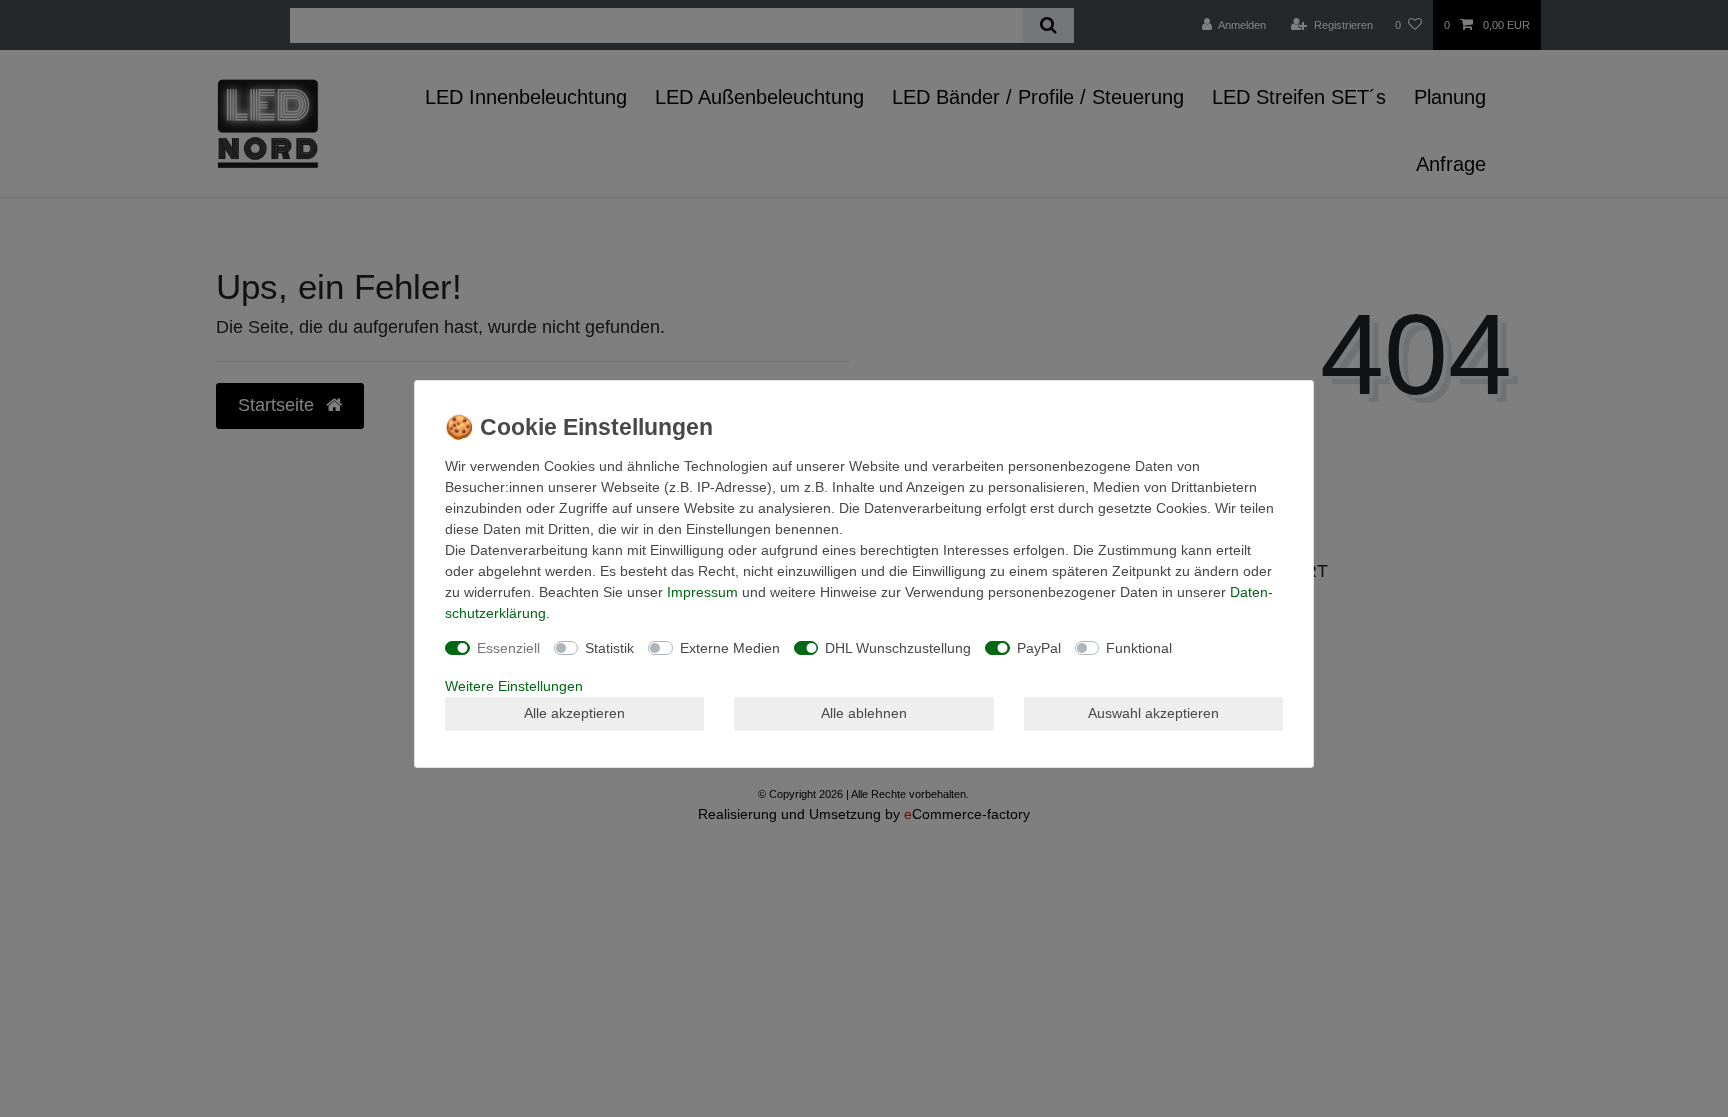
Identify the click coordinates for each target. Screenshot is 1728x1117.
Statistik (609, 648)
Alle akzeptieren (574, 713)
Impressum (702, 592)
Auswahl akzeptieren (1153, 713)
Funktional (1139, 648)
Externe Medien (730, 648)
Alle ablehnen (864, 713)
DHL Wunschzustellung (898, 648)
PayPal (1039, 648)
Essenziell (508, 648)
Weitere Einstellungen (514, 686)
